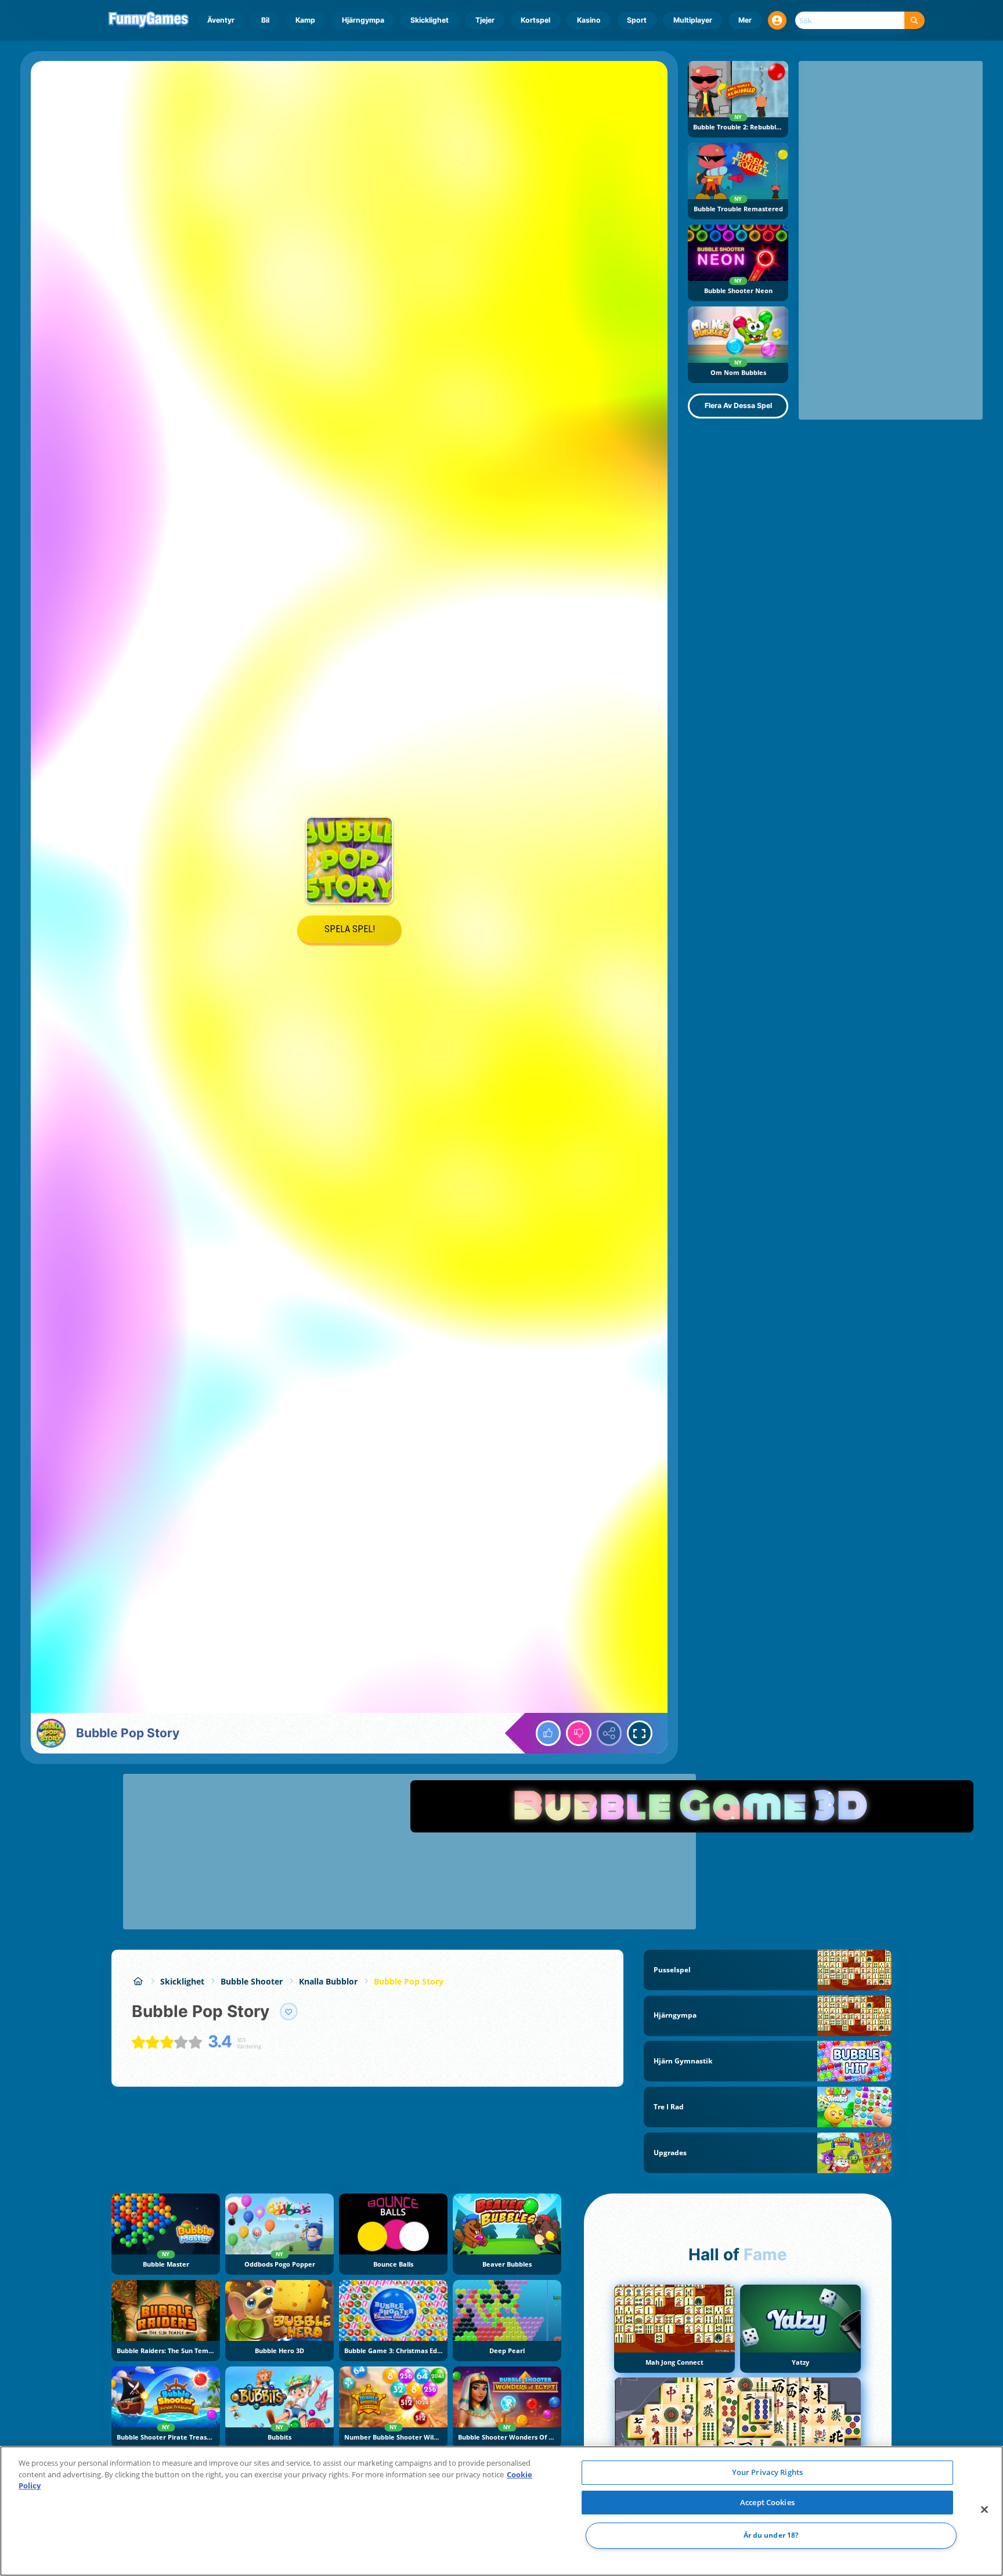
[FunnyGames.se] (138, 1981)
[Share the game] (609, 1733)
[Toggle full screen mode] (640, 1733)
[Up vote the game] (549, 1733)
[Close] (984, 2510)
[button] (777, 20)
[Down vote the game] (579, 1733)
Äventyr (221, 20)
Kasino (589, 20)
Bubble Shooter (252, 1981)
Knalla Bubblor (328, 1981)
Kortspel (535, 20)
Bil (265, 20)
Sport (637, 20)
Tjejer (485, 20)
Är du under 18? (771, 2536)
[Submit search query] (914, 21)
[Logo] (149, 20)
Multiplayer (693, 20)
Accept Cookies (767, 2502)
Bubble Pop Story (409, 1981)
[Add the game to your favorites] (289, 2012)
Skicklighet (430, 20)
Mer (745, 20)
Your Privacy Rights (767, 2472)
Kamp (305, 20)
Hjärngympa (363, 20)
